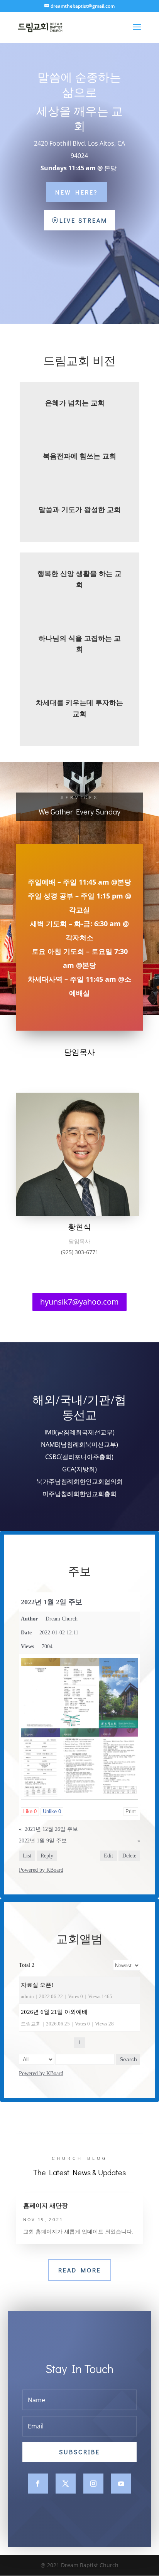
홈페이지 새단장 (46, 2205)
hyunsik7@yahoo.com (79, 1302)
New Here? (76, 192)
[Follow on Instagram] (93, 2484)
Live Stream (83, 220)
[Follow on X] (66, 2484)
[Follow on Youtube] (121, 2484)
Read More (80, 2270)
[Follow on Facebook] (38, 2484)
